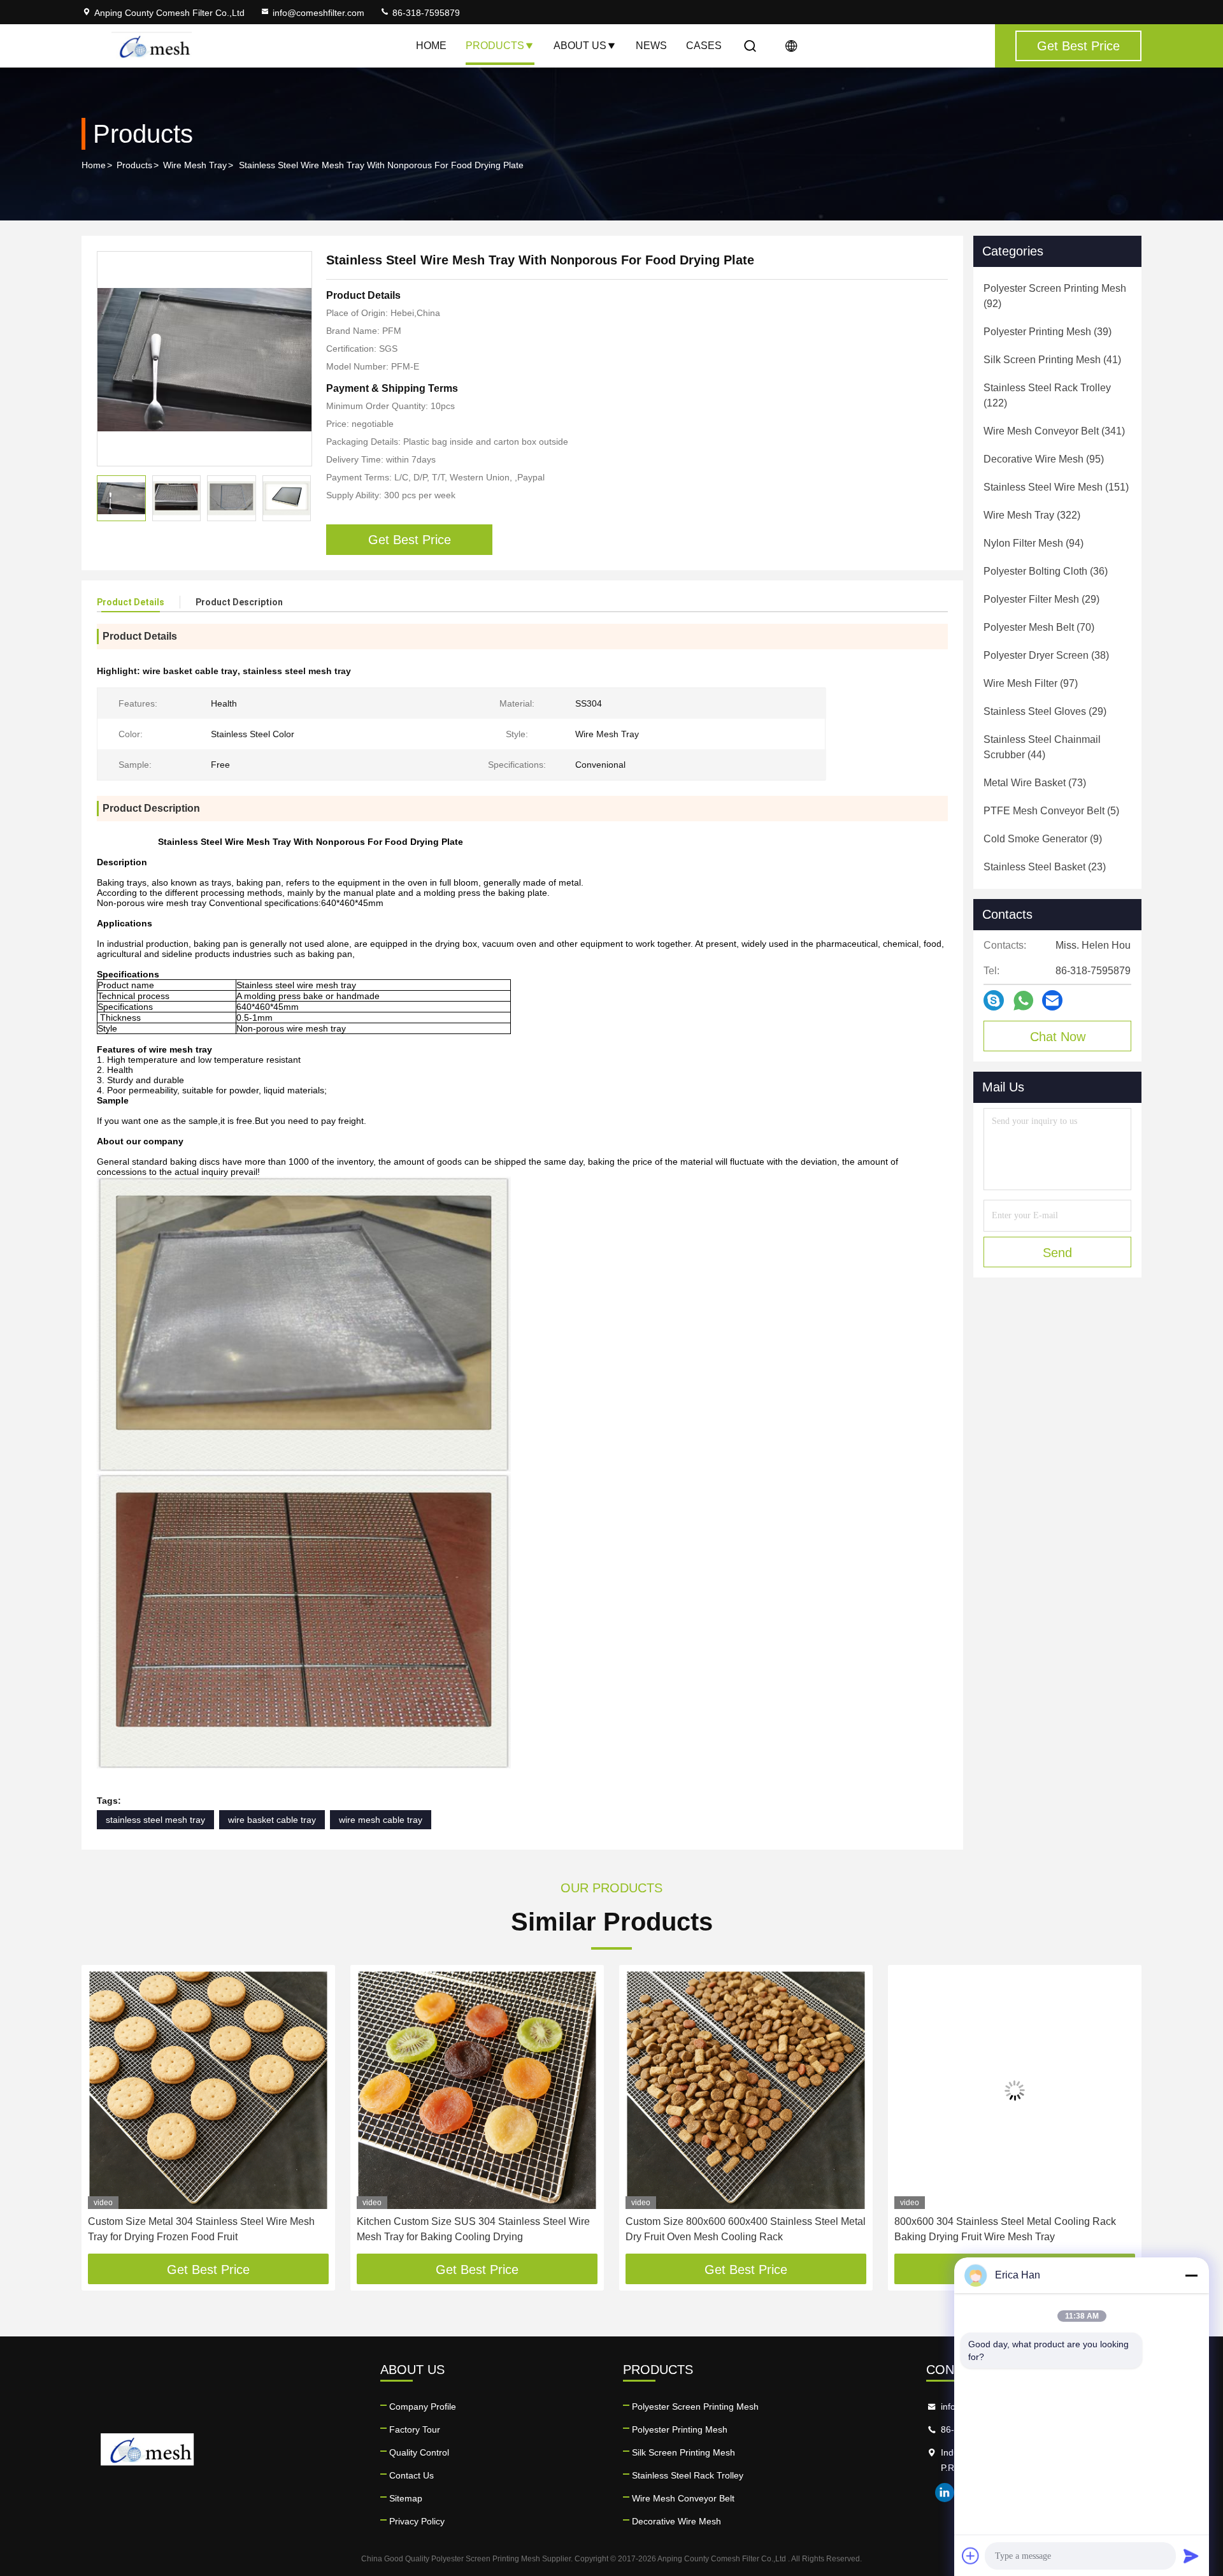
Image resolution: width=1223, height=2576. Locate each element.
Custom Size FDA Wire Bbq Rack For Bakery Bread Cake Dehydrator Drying (1011, 2229)
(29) (1041, 599)
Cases (704, 46)
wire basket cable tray (272, 1820)
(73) (1035, 783)
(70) (1039, 627)
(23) (1045, 867)
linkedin (945, 2493)
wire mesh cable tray (381, 1820)
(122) (1047, 395)
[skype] (994, 1000)
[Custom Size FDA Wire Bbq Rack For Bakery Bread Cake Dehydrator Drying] (1015, 2090)
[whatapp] (1023, 1001)
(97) (1031, 683)
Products (495, 46)
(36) (1046, 571)
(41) (1052, 360)
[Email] (1052, 1000)
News (651, 46)
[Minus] (1191, 2275)
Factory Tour (415, 2429)
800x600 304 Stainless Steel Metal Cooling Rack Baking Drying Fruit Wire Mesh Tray (736, 2229)
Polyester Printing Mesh (680, 2429)
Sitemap (406, 2498)
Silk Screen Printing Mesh (683, 2452)
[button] (104, 2114)
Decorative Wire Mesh (676, 2521)
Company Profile (423, 2407)
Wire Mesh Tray (195, 165)
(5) (1051, 811)
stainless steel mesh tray (155, 1820)
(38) (1046, 655)
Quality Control (419, 2452)
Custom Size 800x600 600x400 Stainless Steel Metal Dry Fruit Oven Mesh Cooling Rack (477, 2229)
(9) (1043, 839)
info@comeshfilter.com (318, 13)
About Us (580, 46)
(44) (1042, 747)
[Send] (1191, 2556)
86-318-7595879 (425, 13)
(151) (1056, 487)
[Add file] (971, 2556)
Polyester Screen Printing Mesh (695, 2407)
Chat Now (1058, 1037)
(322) (1032, 515)
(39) (1048, 332)
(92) (1055, 296)
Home (431, 46)
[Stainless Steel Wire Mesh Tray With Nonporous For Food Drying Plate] (204, 359)
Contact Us (411, 2475)
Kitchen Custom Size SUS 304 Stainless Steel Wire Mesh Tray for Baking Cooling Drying (204, 2229)
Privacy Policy (417, 2521)
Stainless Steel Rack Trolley (688, 2475)
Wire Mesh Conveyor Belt (683, 2498)
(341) (1054, 431)
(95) (1044, 459)
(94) (1033, 543)
